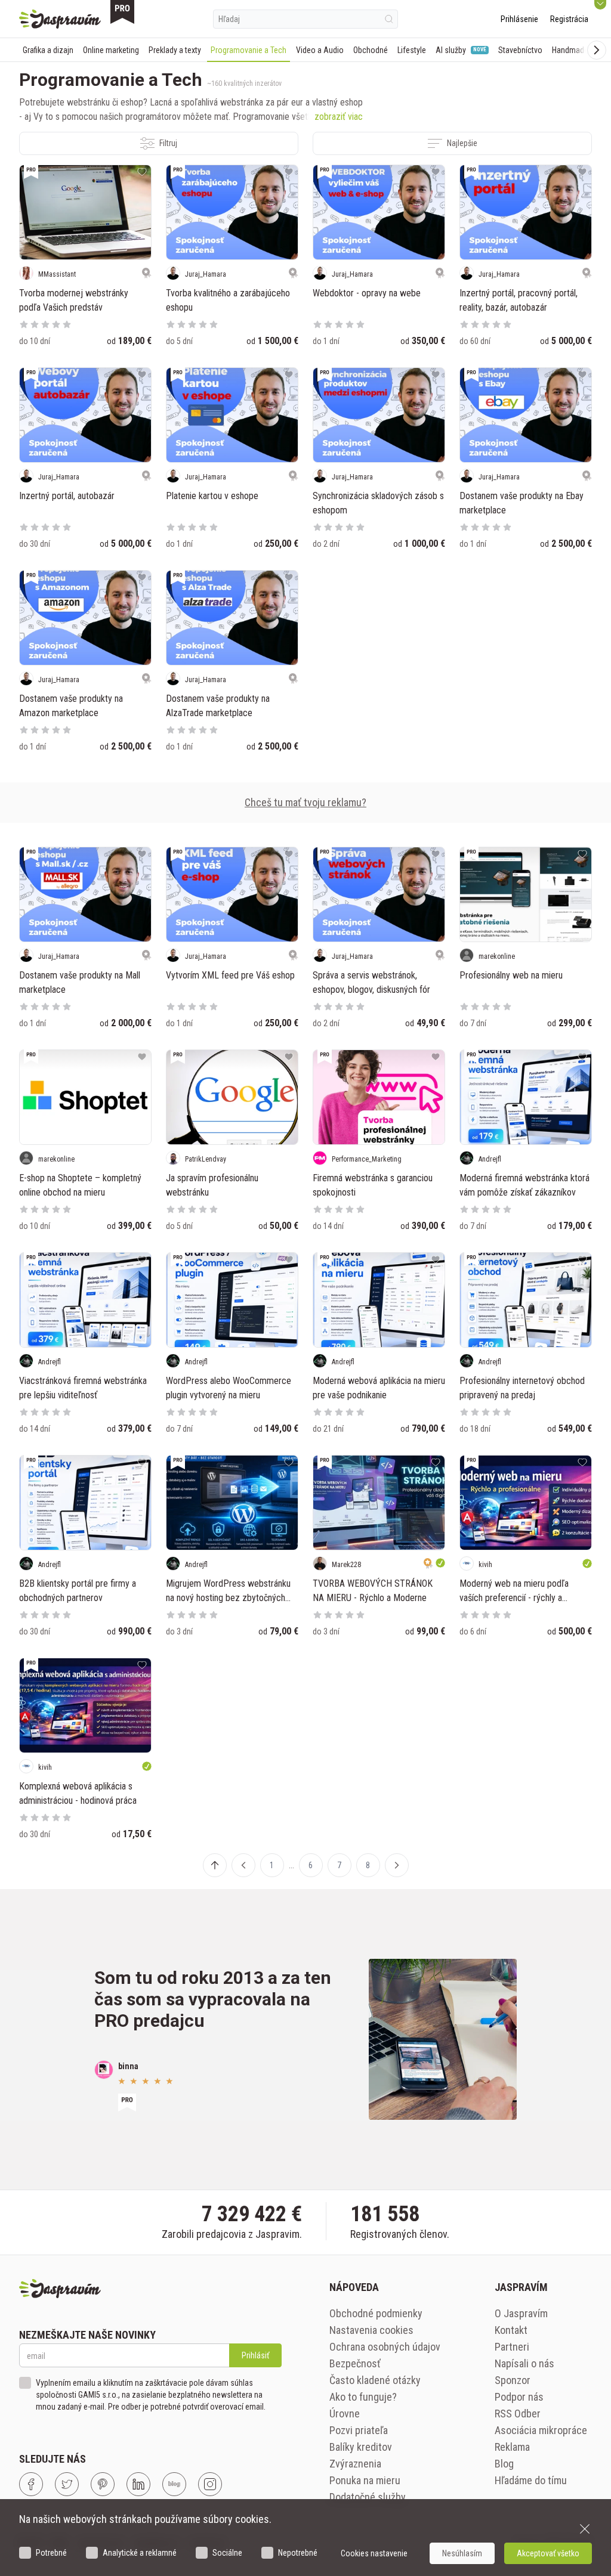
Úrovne (345, 2414)
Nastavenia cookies (371, 2330)
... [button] (291, 1865)
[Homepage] (60, 19)
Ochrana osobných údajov (385, 2347)
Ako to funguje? (363, 2397)
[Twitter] (67, 2484)
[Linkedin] (138, 2484)
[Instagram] (210, 2484)
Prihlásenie (519, 19)
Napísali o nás (524, 2363)
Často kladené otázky (375, 2380)
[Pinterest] (103, 2484)
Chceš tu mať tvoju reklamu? (305, 802)
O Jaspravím (521, 2313)
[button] (243, 1865)
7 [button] (339, 1865)
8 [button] (368, 1865)
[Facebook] (31, 2484)
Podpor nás (519, 2397)
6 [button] (311, 1865)
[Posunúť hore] (215, 1865)
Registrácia (569, 19)
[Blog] (174, 2484)
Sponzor (513, 2380)
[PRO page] (122, 12)
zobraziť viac (339, 117)
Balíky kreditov (361, 2447)
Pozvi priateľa (359, 2430)
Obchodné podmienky (376, 2313)
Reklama (512, 2447)
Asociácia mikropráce (541, 2430)
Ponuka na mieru (365, 2480)
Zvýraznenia (355, 2464)
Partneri (512, 2347)
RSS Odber (518, 2414)
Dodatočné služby (368, 2497)
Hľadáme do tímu (531, 2480)
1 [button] (272, 1865)
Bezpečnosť (355, 2363)
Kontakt (511, 2330)
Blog (504, 2464)
